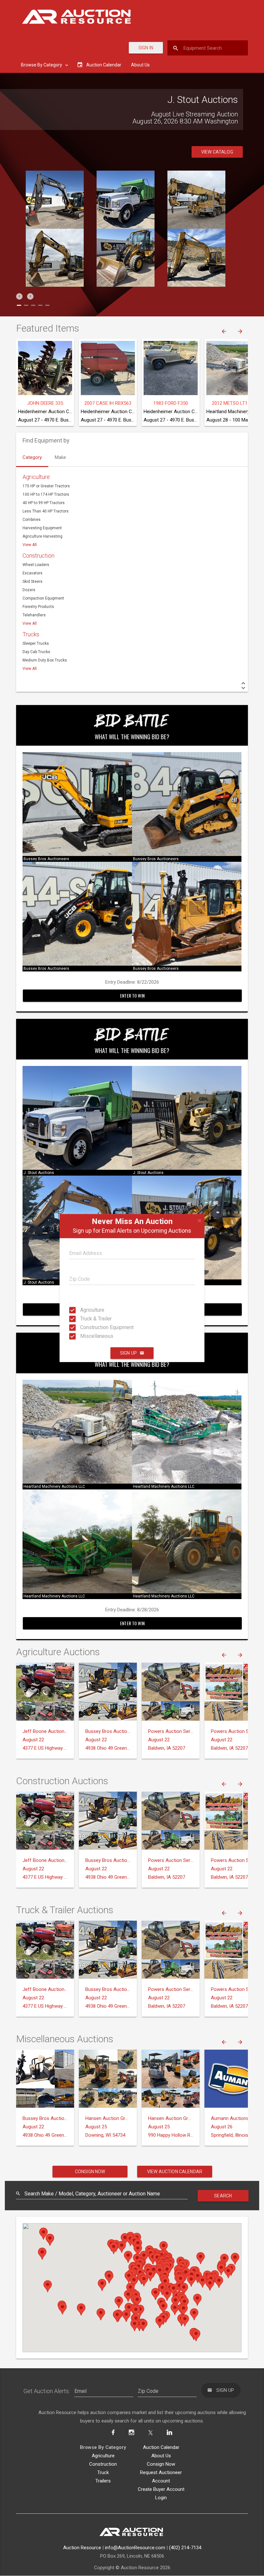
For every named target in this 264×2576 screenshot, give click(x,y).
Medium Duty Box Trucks (45, 660)
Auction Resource (82, 2548)
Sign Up (128, 1353)
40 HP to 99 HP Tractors (44, 503)
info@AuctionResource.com (135, 2548)
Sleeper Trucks (36, 643)
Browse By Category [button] (42, 65)
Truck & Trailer (86, 1319)
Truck (103, 2472)
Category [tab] (32, 457)
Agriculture (86, 1310)
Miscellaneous (86, 1336)
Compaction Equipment (43, 598)
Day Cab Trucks (36, 652)
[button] (19, 296)
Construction (38, 556)
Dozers (29, 590)
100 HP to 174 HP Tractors (46, 494)
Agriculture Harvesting (42, 536)
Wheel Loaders (36, 565)
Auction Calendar (161, 2447)
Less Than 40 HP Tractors (46, 511)
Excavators (33, 573)
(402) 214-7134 (185, 2548)
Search (223, 2196)
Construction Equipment (86, 1327)
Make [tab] (60, 457)
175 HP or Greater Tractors (46, 486)
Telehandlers (34, 615)
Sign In (146, 48)
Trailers (103, 2481)
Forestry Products (38, 607)
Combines (32, 520)
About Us (140, 65)
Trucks (31, 634)
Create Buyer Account (161, 2489)
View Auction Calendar (175, 2172)
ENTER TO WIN (132, 995)
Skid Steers (33, 582)
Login (161, 2498)
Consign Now (90, 2172)
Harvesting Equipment (42, 528)
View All (30, 545)
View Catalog (217, 152)
